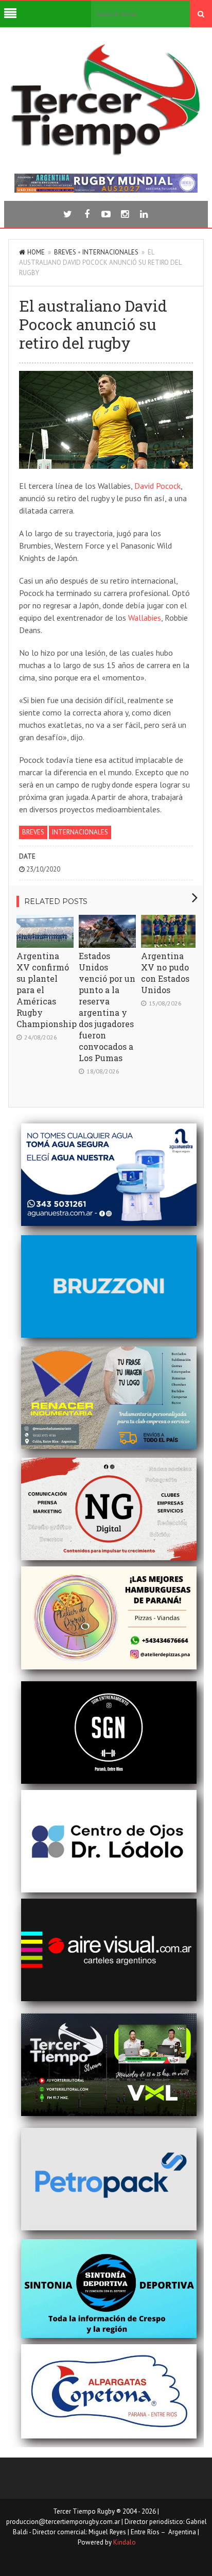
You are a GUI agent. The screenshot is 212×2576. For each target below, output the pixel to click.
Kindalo (125, 2542)
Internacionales (110, 252)
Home (36, 252)
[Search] (201, 14)
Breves (65, 252)
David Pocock (157, 486)
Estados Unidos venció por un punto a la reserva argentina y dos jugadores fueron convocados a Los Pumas (107, 1007)
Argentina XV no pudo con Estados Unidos (165, 973)
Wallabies (145, 618)
